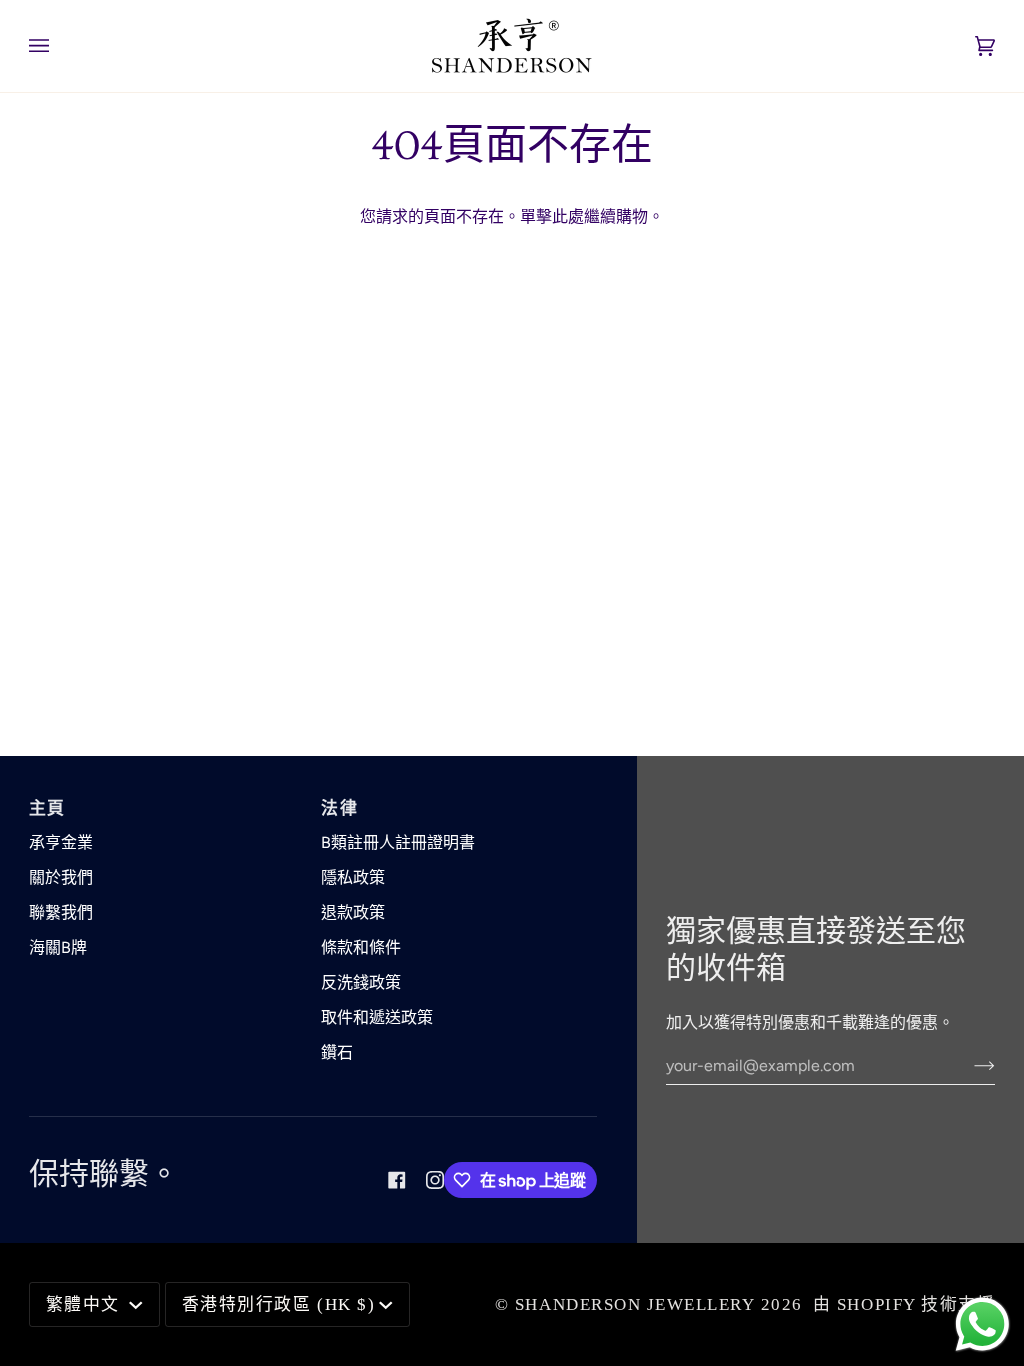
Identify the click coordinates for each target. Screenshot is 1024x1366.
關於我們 (61, 877)
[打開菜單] (59, 46)
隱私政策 (353, 877)
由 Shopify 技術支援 (904, 1304)
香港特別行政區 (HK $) (278, 1304)
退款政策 (353, 912)
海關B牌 (58, 947)
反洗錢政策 (361, 982)
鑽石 (337, 1052)
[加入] (968, 1065)
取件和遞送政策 (377, 1017)
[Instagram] (435, 1180)
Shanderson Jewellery (635, 1304)
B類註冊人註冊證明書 (398, 842)
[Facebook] (397, 1180)
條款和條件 (361, 947)
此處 (568, 216)
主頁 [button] (47, 808)
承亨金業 (61, 842)
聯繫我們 (61, 912)
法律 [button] (339, 808)
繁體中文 (86, 1304)
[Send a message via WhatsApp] (982, 1324)
